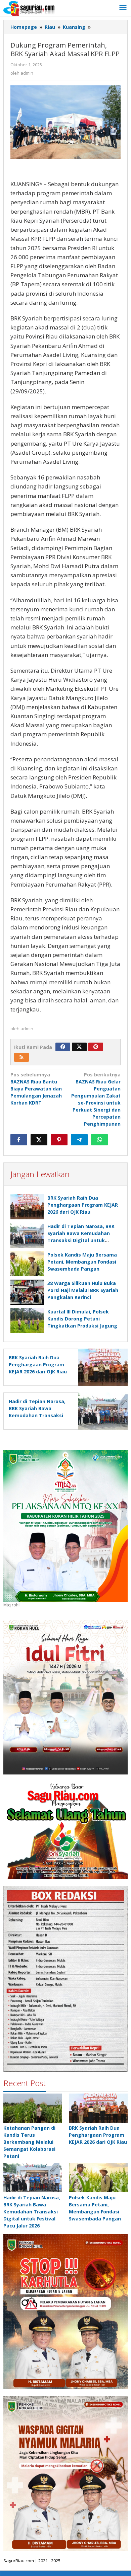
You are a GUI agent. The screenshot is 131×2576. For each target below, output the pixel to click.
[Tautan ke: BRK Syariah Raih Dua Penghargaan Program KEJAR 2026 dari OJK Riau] (98, 2108)
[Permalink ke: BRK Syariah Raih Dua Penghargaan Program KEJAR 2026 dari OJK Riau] (27, 1207)
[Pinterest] (96, 1047)
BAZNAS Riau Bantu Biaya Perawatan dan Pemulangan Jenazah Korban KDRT (36, 1089)
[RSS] (21, 1057)
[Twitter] (79, 1047)
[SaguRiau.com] (29, 8)
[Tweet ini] (39, 1140)
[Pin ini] (59, 1140)
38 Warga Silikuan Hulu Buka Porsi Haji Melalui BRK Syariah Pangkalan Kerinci (83, 1290)
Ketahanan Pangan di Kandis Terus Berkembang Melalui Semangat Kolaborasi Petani (29, 2142)
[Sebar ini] (19, 1140)
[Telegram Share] (79, 1140)
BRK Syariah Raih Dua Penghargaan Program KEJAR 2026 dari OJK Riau (83, 1205)
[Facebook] (63, 1047)
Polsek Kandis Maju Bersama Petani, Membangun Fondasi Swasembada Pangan (82, 1262)
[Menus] (123, 8)
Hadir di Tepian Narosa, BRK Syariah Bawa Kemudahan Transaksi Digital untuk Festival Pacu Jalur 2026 (37, 1415)
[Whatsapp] (99, 1140)
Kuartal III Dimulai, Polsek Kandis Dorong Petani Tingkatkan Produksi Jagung (82, 1319)
